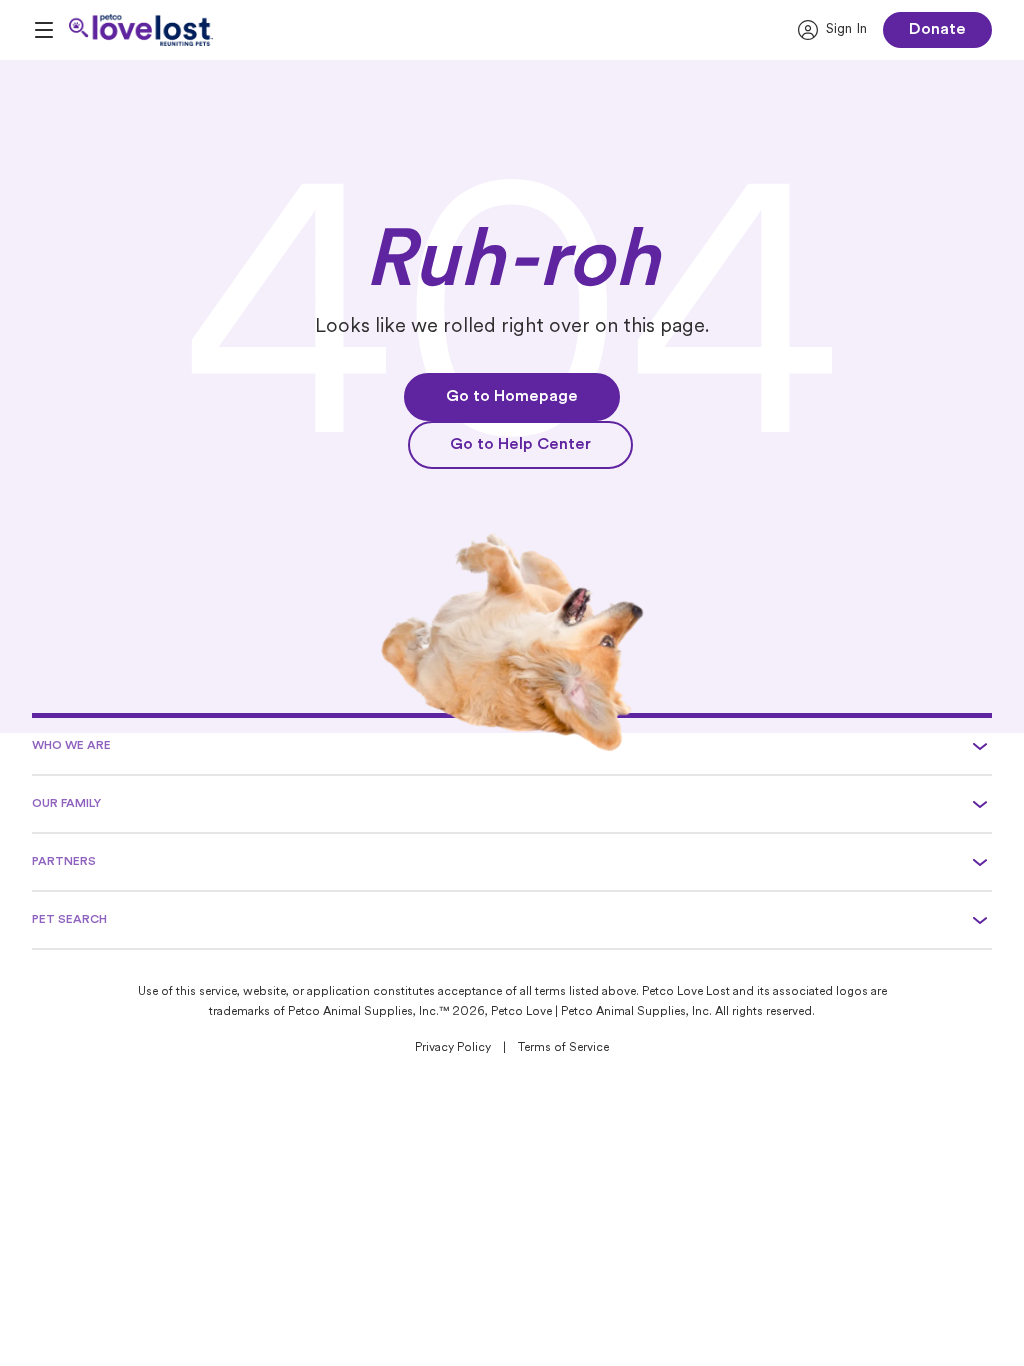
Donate (937, 30)
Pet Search (69, 920)
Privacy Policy (453, 1048)
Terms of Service (563, 1048)
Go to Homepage (512, 397)
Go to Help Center (520, 445)
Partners (64, 862)
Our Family (66, 804)
